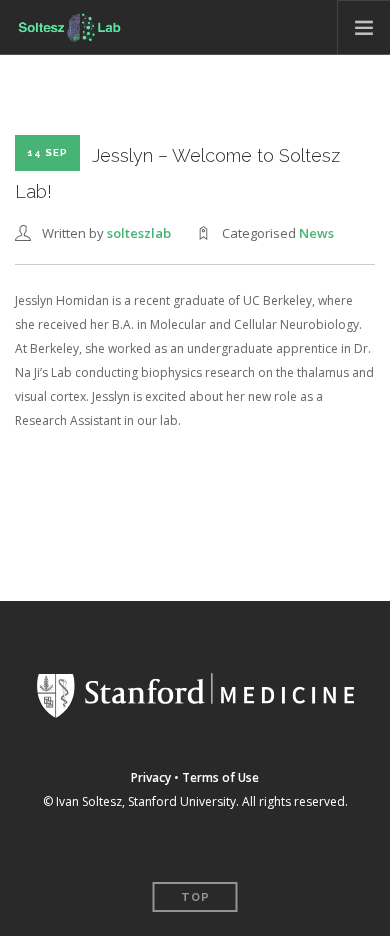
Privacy (151, 777)
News (316, 233)
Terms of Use (220, 777)
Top (195, 897)
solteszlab (139, 233)
